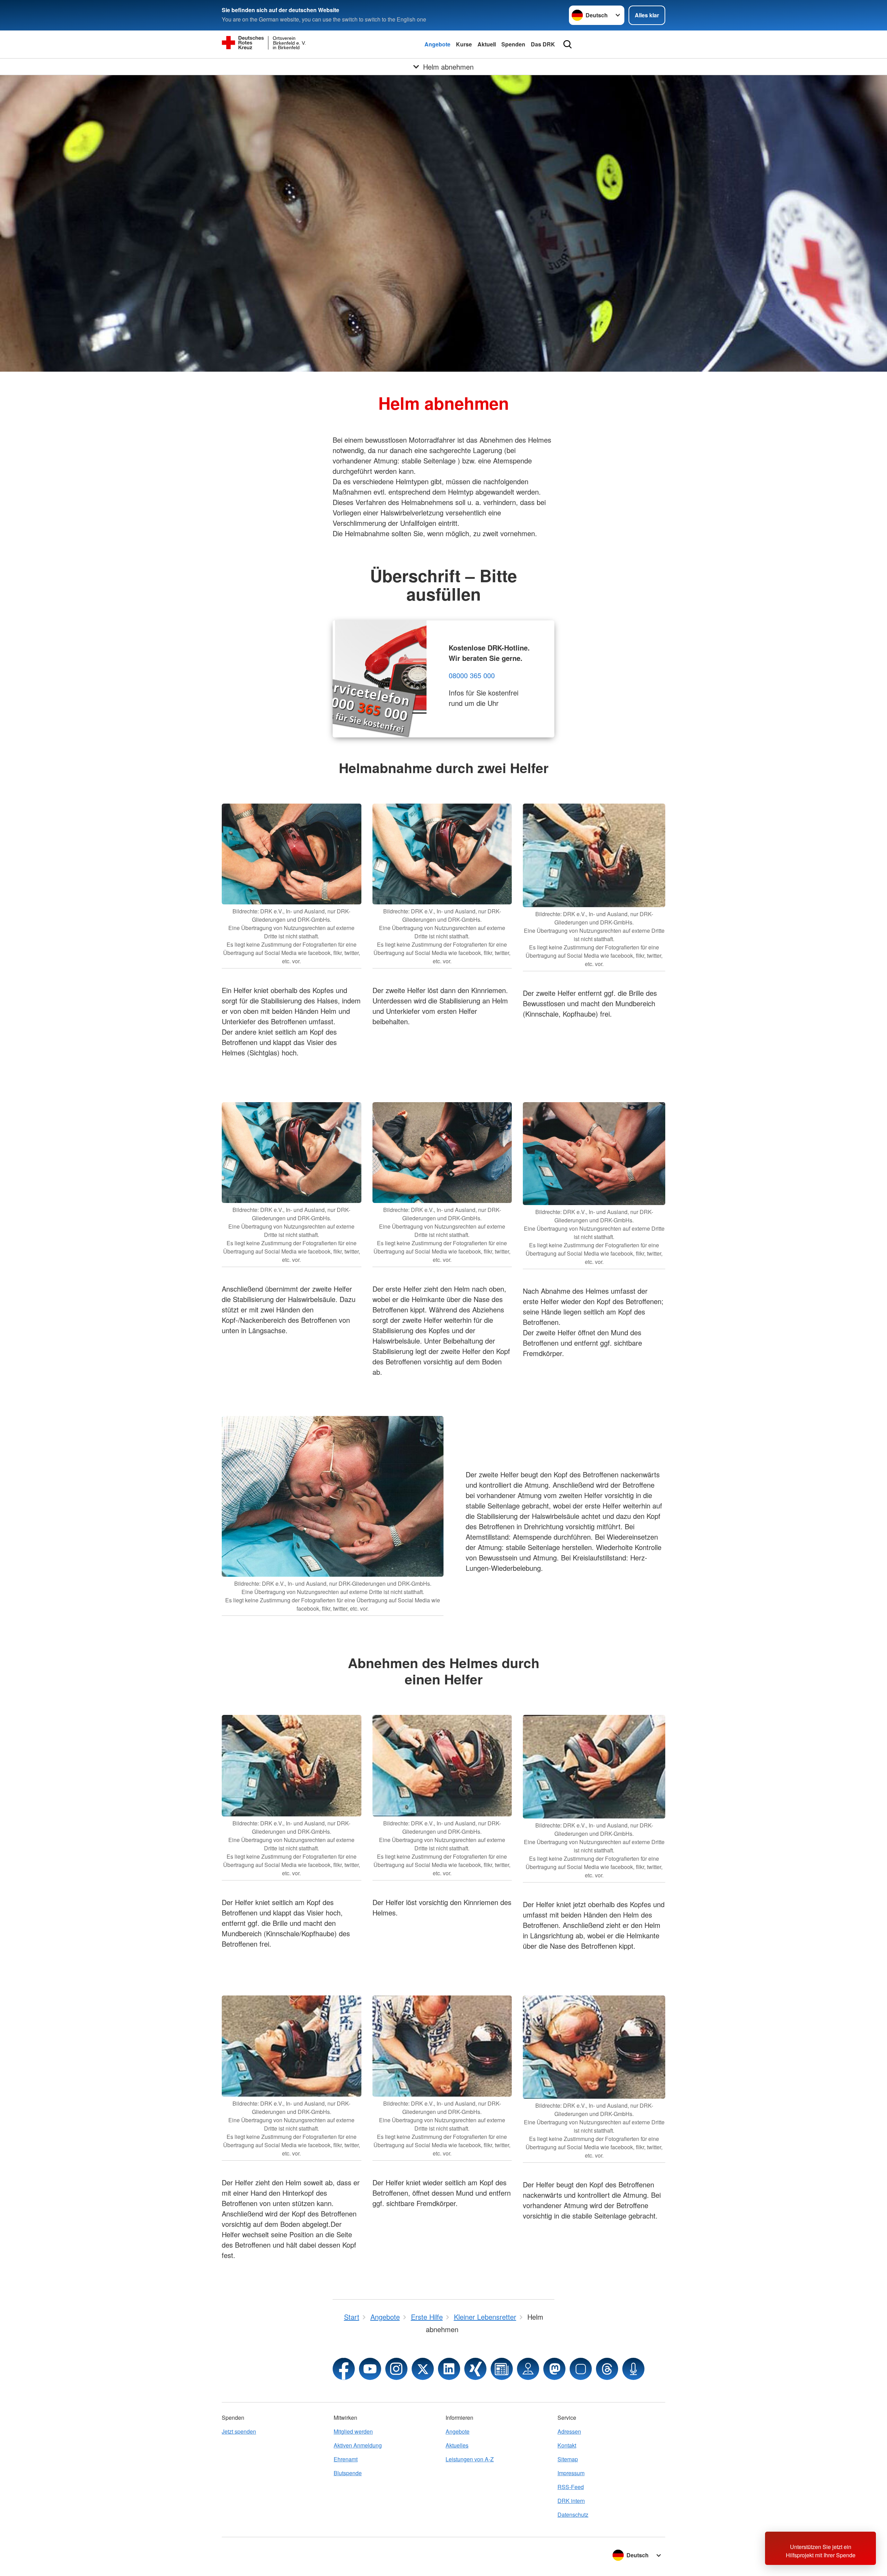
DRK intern (571, 2501)
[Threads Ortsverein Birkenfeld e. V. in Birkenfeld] (607, 2369)
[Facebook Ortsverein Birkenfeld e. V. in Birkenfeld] (344, 2369)
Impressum (571, 2473)
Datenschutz (573, 2515)
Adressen (569, 2431)
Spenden (513, 44)
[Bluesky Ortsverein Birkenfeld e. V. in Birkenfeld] (581, 2369)
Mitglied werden (353, 2431)
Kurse (464, 44)
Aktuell (487, 44)
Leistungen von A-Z (470, 2459)
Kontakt (567, 2445)
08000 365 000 (472, 675)
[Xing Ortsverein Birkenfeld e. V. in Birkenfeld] (475, 2369)
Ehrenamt (346, 2459)
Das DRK (543, 44)
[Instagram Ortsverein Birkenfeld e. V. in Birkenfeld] (396, 2369)
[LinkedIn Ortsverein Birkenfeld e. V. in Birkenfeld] (449, 2369)
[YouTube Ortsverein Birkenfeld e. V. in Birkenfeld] (370, 2369)
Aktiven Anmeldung (358, 2445)
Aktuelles (457, 2445)
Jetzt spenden (239, 2431)
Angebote (437, 44)
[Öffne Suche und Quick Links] (568, 44)
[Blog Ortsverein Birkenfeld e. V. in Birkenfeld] (502, 2369)
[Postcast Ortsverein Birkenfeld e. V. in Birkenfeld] (633, 2369)
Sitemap (568, 2459)
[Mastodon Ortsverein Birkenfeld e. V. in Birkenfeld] (554, 2369)
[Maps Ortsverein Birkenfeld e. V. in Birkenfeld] (528, 2369)
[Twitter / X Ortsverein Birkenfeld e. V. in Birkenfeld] (423, 2369)
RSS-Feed (571, 2487)
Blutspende (348, 2473)
